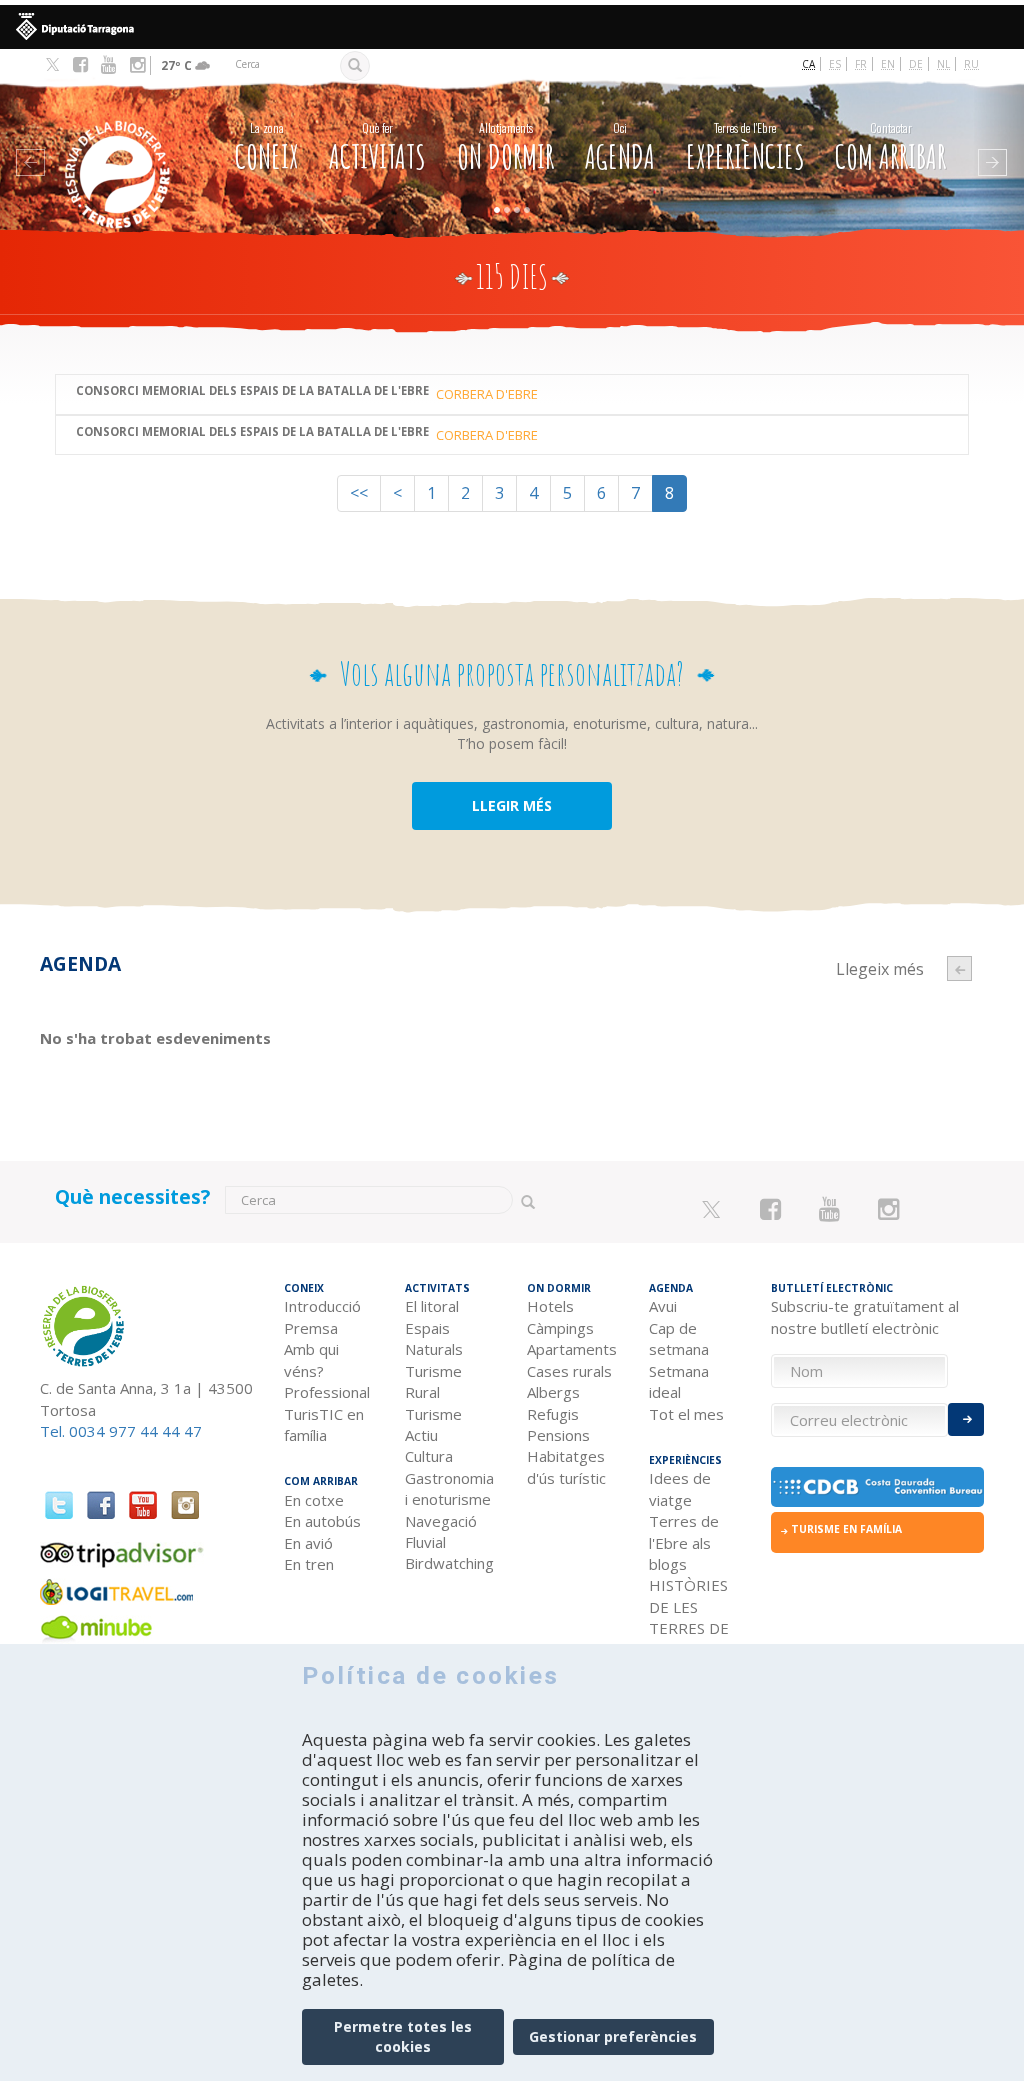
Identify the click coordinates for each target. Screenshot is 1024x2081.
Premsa (311, 1328)
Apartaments (572, 1349)
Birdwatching (449, 1563)
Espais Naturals (434, 1338)
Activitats (377, 147)
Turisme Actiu (433, 1424)
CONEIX (267, 147)
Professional (327, 1392)
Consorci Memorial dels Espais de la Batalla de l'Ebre (252, 391)
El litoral (432, 1306)
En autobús (322, 1521)
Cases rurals (569, 1371)
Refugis (553, 1414)
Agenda (620, 147)
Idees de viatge (680, 1488)
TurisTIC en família (324, 1424)
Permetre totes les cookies (403, 2036)
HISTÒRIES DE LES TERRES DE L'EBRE (689, 1617)
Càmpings (560, 1328)
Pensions (558, 1435)
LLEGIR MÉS (512, 805)
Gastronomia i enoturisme (449, 1488)
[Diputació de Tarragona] (512, 27)
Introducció (322, 1306)
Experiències (745, 147)
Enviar (966, 1419)
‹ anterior (959, 968)
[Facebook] (80, 65)
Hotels (550, 1306)
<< (359, 493)
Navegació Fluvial (441, 1531)
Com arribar (890, 147)
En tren (309, 1564)
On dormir (505, 147)
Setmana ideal (679, 1381)
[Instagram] (137, 65)
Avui (663, 1306)
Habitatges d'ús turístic (566, 1466)
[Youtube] (108, 65)
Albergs (553, 1392)
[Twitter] (52, 66)
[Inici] (119, 144)
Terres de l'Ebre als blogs (684, 1542)
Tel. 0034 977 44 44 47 (121, 1431)
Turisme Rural (433, 1381)
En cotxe (314, 1500)
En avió (308, 1543)
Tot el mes (686, 1414)
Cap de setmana (679, 1338)
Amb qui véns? (311, 1359)
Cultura (429, 1456)
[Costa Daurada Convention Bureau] (878, 1487)
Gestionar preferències (613, 2036)
